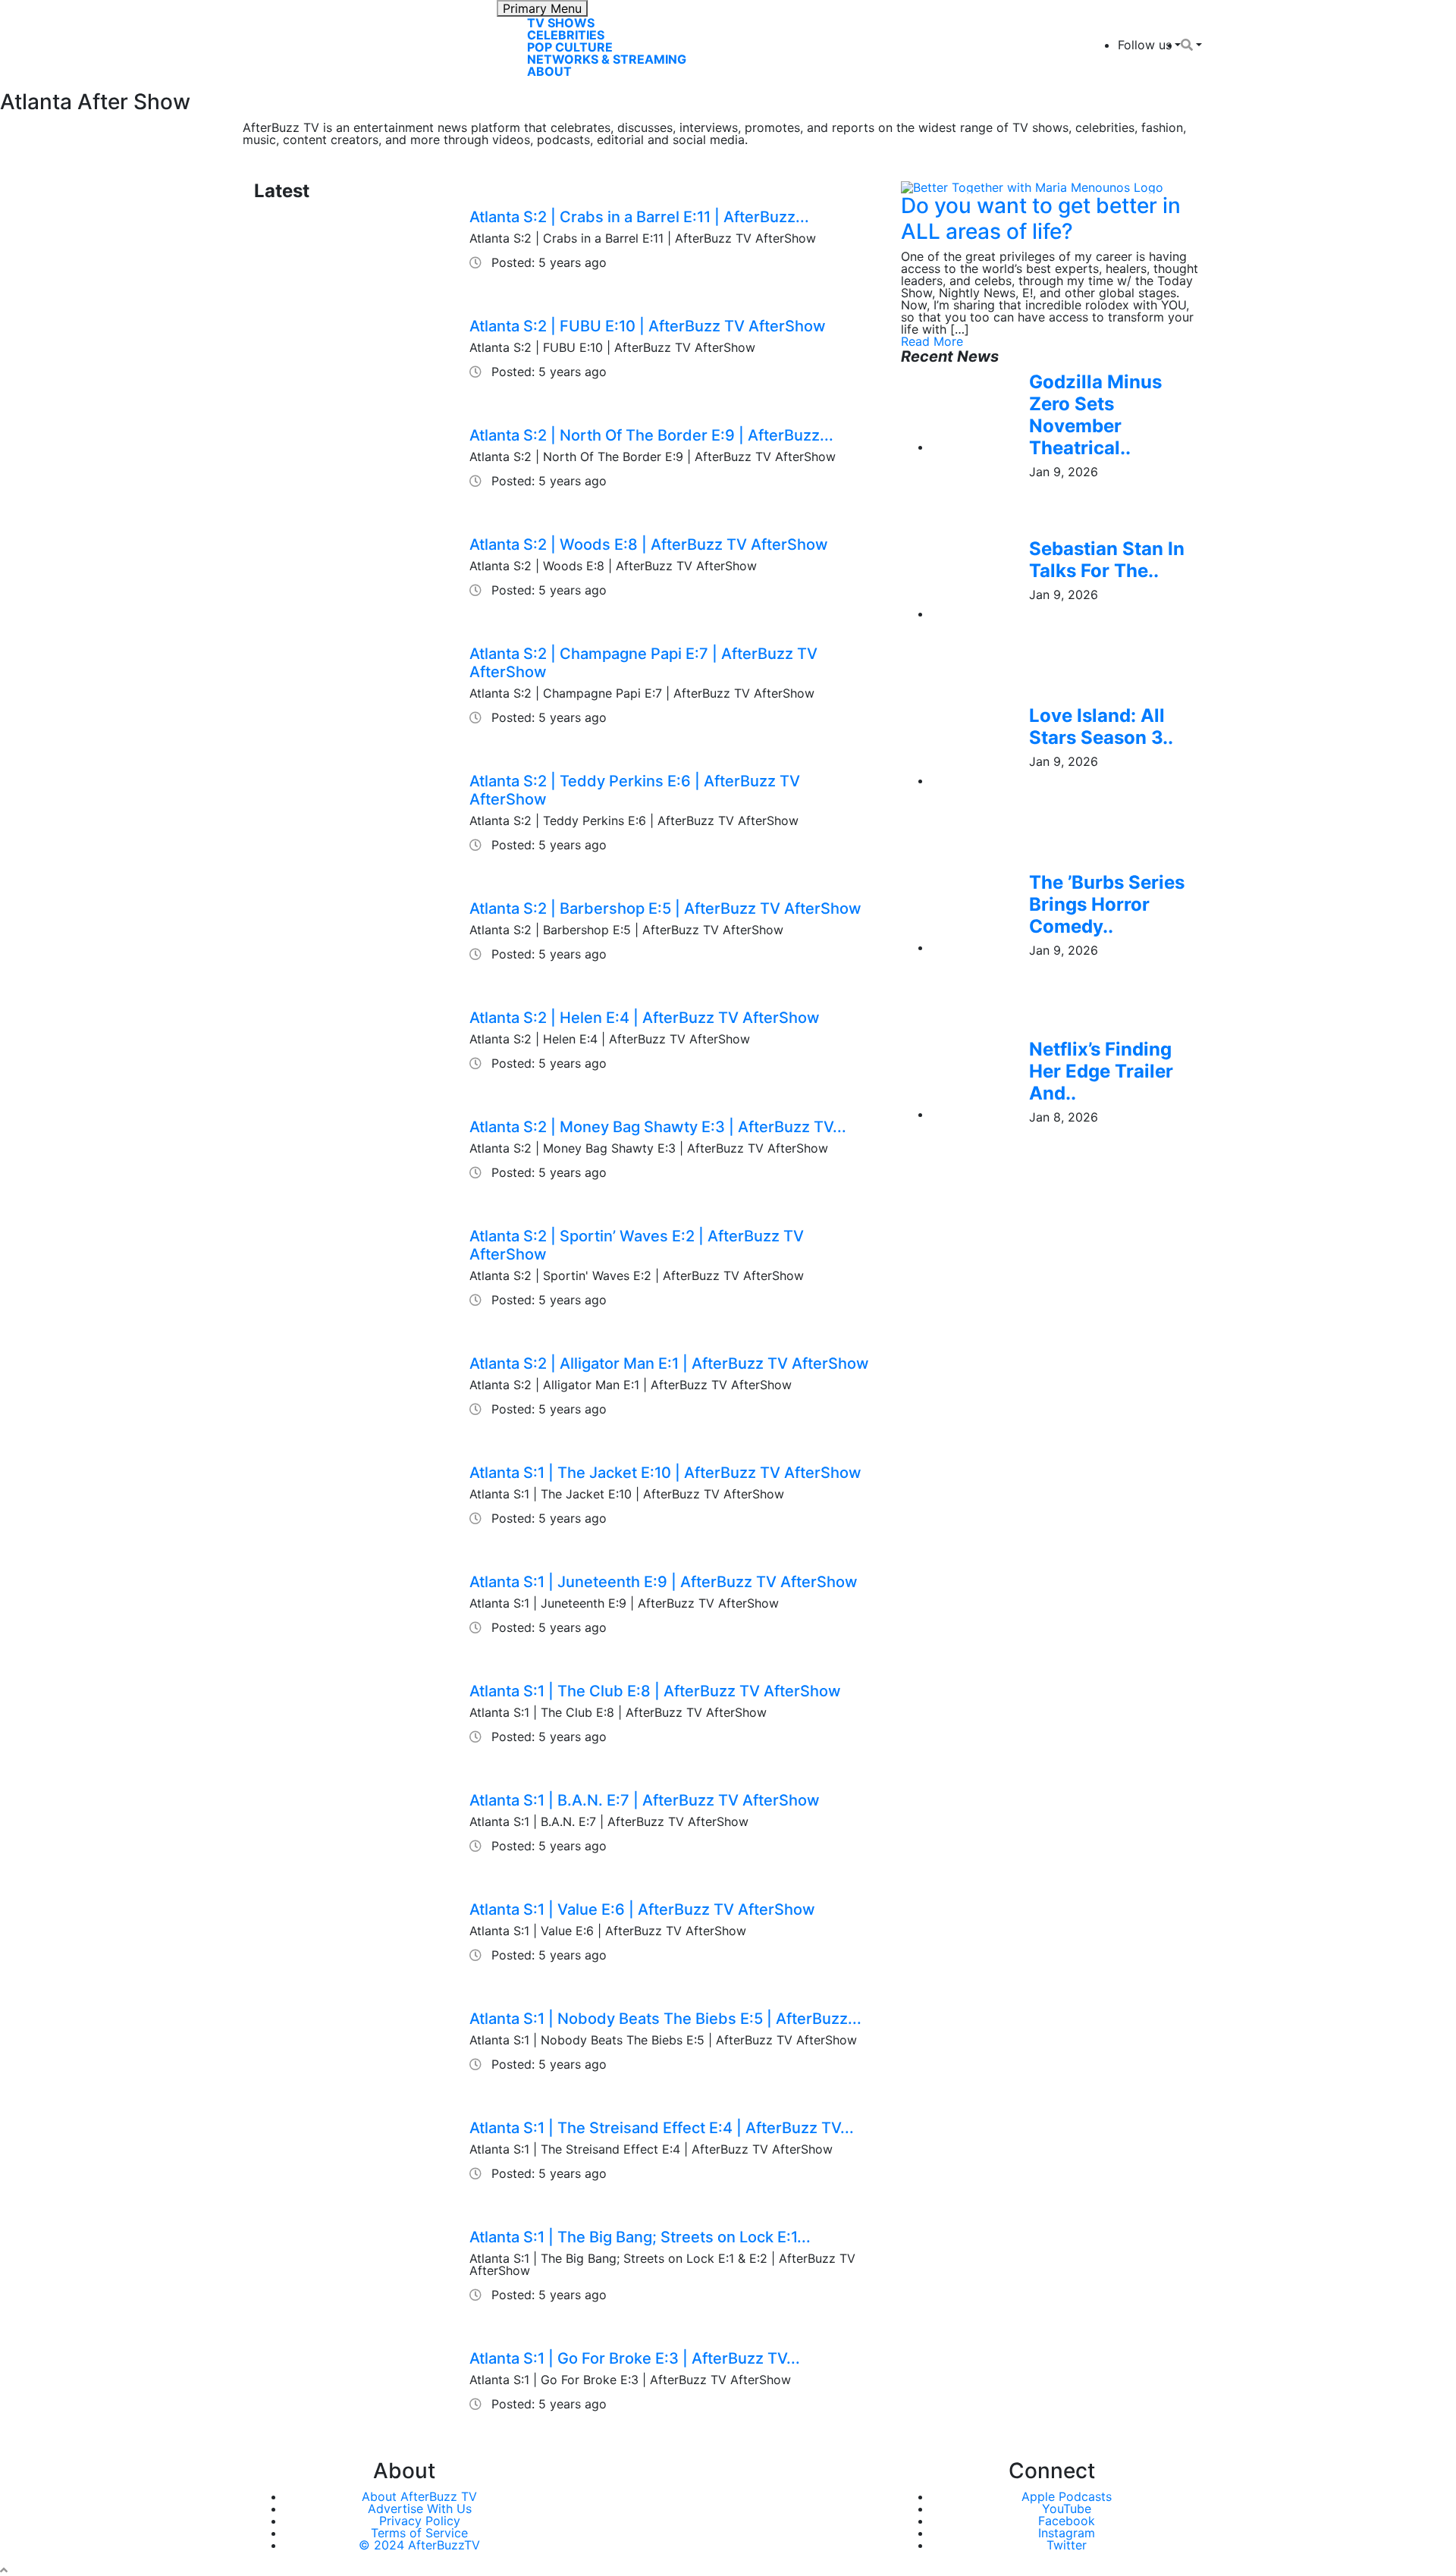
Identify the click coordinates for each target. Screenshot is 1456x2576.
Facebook (1067, 2521)
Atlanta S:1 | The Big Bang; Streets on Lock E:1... (640, 2237)
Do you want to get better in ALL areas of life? (1041, 218)
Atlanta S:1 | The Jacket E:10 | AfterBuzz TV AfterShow (665, 1473)
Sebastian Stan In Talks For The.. (1107, 560)
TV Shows (561, 23)
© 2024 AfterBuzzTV (419, 2545)
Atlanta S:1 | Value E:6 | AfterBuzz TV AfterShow (642, 1909)
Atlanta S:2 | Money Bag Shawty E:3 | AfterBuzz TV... (658, 1127)
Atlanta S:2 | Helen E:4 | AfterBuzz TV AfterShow (645, 1018)
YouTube (1067, 2509)
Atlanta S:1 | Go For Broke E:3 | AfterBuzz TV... (635, 2358)
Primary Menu (542, 8)
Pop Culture (570, 47)
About (549, 71)
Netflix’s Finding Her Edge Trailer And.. (1101, 1071)
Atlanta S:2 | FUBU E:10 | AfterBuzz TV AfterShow (648, 326)
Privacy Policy (420, 2521)
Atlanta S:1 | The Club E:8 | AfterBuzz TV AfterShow (655, 1691)
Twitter (1067, 2545)
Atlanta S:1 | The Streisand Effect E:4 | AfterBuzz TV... (662, 2128)
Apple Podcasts (1067, 2496)
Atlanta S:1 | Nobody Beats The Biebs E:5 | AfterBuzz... (665, 2019)
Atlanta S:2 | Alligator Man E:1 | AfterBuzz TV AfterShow (669, 1363)
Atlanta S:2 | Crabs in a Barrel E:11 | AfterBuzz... (639, 217)
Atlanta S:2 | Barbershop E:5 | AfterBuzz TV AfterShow (665, 908)
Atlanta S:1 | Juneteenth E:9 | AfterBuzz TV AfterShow (664, 1582)
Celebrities (566, 35)
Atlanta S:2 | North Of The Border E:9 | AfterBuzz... (651, 435)
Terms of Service (419, 2533)
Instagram (1067, 2533)
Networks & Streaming (607, 59)
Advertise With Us (420, 2509)
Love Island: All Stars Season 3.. (1101, 726)
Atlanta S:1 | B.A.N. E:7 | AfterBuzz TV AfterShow (645, 1800)
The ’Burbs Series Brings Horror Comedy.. (1107, 904)
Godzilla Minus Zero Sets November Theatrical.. (1095, 414)
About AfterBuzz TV (419, 2496)
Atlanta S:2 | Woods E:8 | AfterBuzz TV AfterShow (649, 544)
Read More (932, 341)
